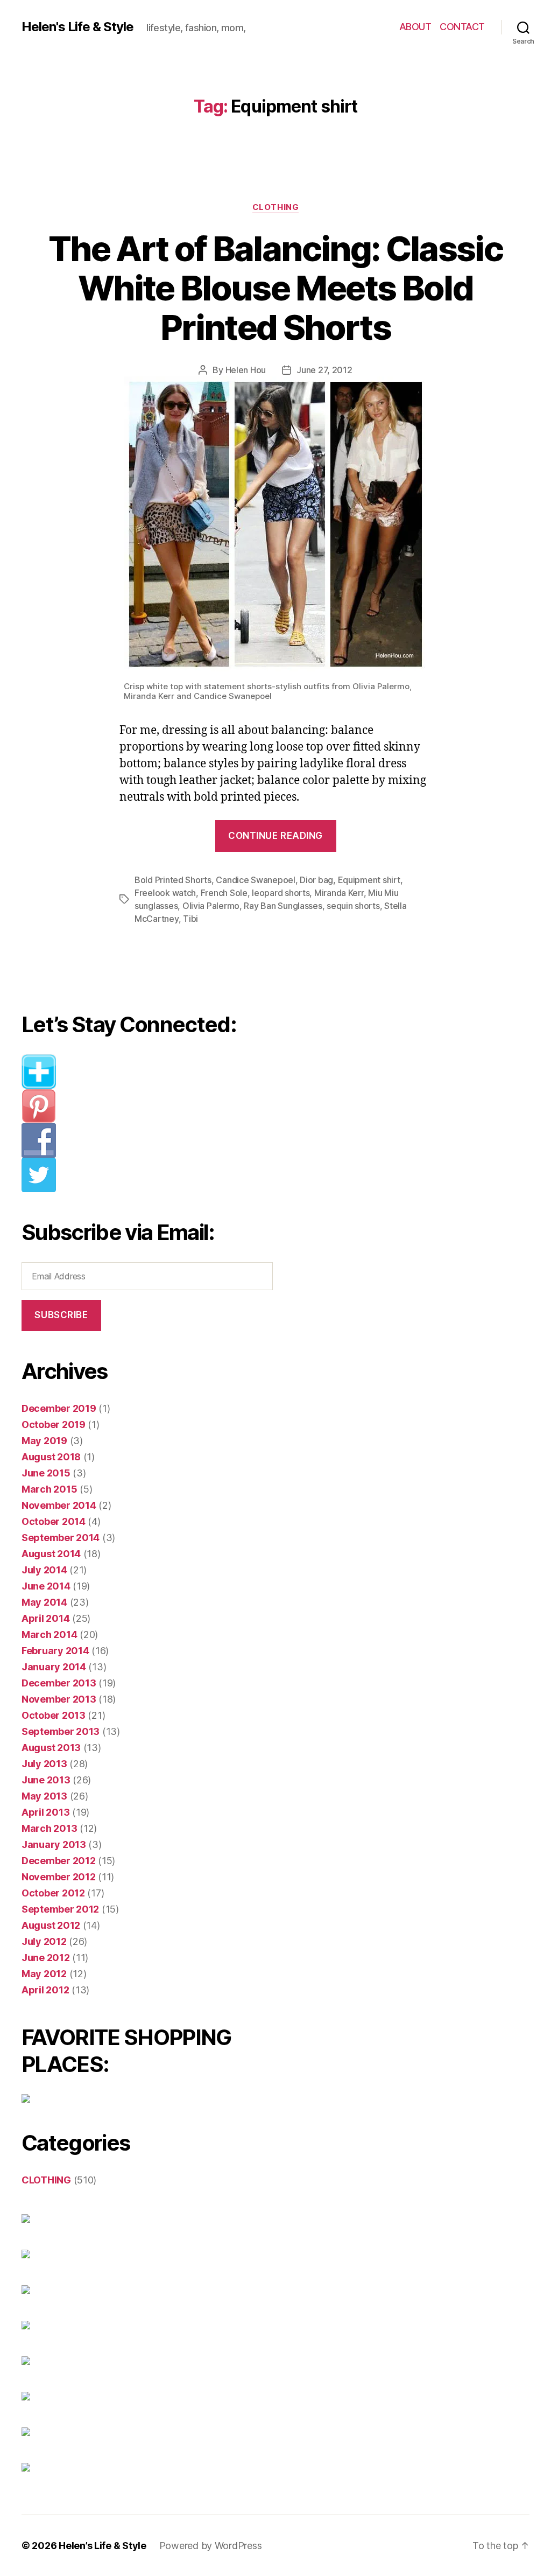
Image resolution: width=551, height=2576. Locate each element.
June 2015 (46, 1473)
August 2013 (51, 1748)
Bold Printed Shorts (173, 880)
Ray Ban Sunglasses (283, 906)
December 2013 (59, 1683)
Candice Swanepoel (255, 880)
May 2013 (44, 1796)
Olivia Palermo (211, 906)
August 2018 (51, 1457)
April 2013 (45, 1812)
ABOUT (415, 27)
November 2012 (59, 1877)
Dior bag (316, 880)
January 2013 (54, 1844)
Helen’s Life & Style (103, 2546)
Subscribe (61, 1315)
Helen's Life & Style (77, 27)
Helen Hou (246, 370)
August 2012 (51, 1925)
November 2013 (59, 1699)
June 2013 (46, 1780)
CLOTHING (275, 207)
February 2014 (55, 1651)
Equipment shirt (369, 880)
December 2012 (59, 1861)
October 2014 (54, 1521)
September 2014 (61, 1538)
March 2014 (49, 1634)
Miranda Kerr (339, 893)
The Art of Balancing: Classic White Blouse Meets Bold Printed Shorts (275, 288)
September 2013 (61, 1731)
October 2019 (54, 1424)
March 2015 (49, 1489)
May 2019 (44, 1441)
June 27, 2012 (324, 370)
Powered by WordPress (211, 2546)
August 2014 (51, 1554)
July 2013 (44, 1764)
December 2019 (59, 1408)
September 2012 (60, 1909)
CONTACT (462, 27)
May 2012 (44, 1974)
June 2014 (46, 1586)
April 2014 (45, 1618)
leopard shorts (281, 893)
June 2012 (46, 1958)
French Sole (224, 893)
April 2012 (45, 1990)
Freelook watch (165, 893)
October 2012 (53, 1893)
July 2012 (44, 1941)
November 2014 (59, 1505)
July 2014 (44, 1570)
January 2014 (54, 1667)
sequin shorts (353, 906)
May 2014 (44, 1602)
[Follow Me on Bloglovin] (154, 1072)
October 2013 (54, 1715)
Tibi (190, 919)
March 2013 (49, 1828)
